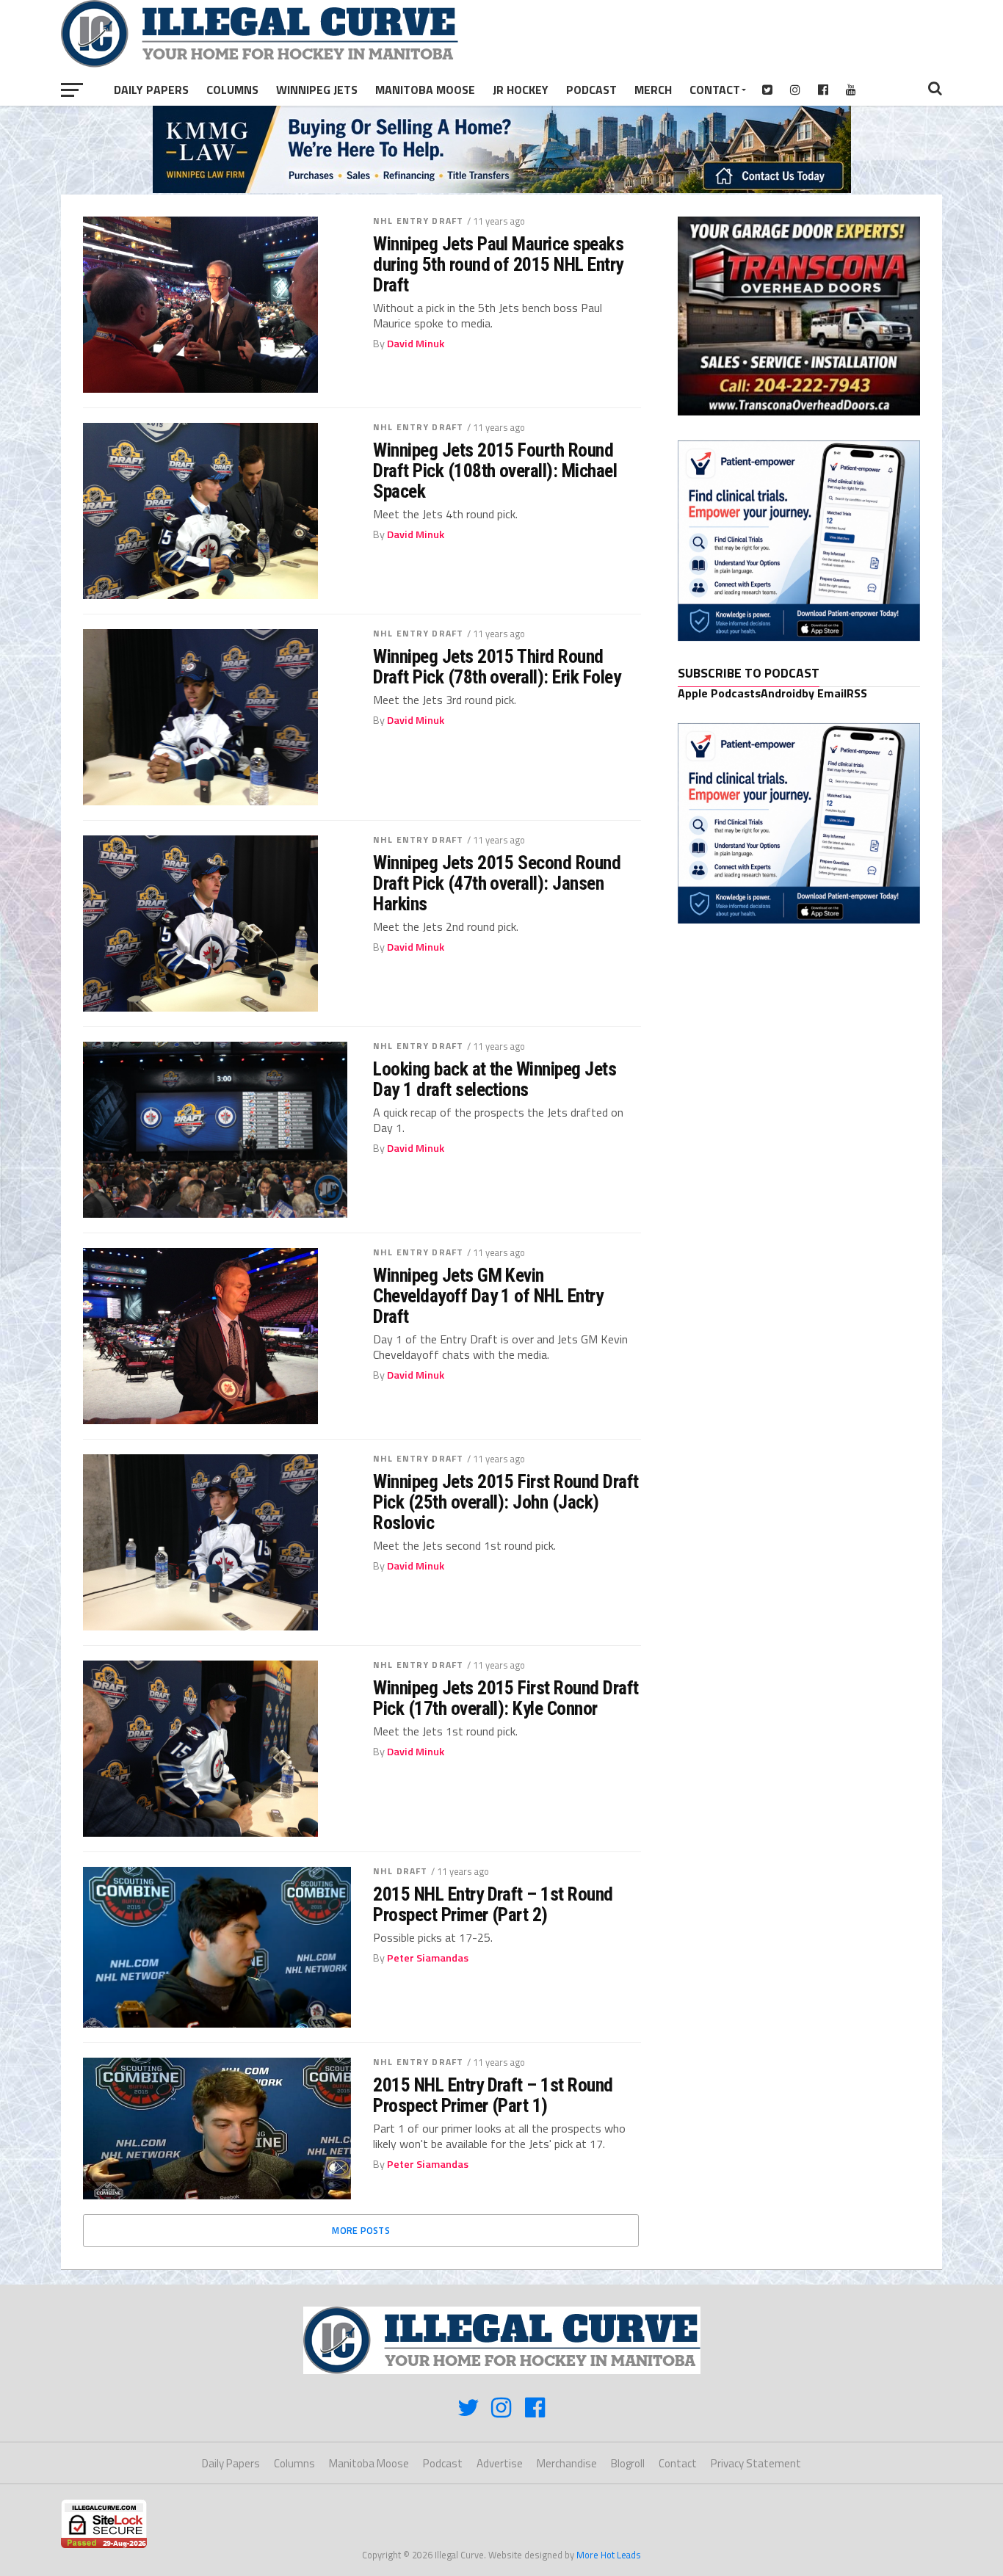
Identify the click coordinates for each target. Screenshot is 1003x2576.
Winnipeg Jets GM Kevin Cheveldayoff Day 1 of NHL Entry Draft (488, 1296)
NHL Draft (400, 1871)
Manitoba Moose (425, 90)
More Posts (361, 2230)
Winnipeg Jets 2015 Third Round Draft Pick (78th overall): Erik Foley (497, 667)
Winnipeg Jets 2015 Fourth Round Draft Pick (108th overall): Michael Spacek (495, 471)
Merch (653, 90)
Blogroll (628, 2463)
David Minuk (416, 344)
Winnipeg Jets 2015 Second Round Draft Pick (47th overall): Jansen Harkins (497, 883)
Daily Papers (151, 90)
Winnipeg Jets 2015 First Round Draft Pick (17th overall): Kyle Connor (506, 1698)
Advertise (500, 2463)
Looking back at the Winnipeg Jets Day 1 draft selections (495, 1079)
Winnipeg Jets (317, 90)
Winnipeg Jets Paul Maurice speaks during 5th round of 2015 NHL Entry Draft (498, 264)
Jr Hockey (521, 90)
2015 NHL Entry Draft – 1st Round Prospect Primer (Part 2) (493, 1904)
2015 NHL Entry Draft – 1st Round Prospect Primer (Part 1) (493, 2095)
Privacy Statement (756, 2463)
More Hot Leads (609, 2555)
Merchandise (567, 2463)
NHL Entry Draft (418, 221)
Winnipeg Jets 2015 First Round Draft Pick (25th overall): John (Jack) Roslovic (506, 1502)
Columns (232, 90)
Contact (715, 90)
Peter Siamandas (428, 1958)
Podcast (591, 90)
